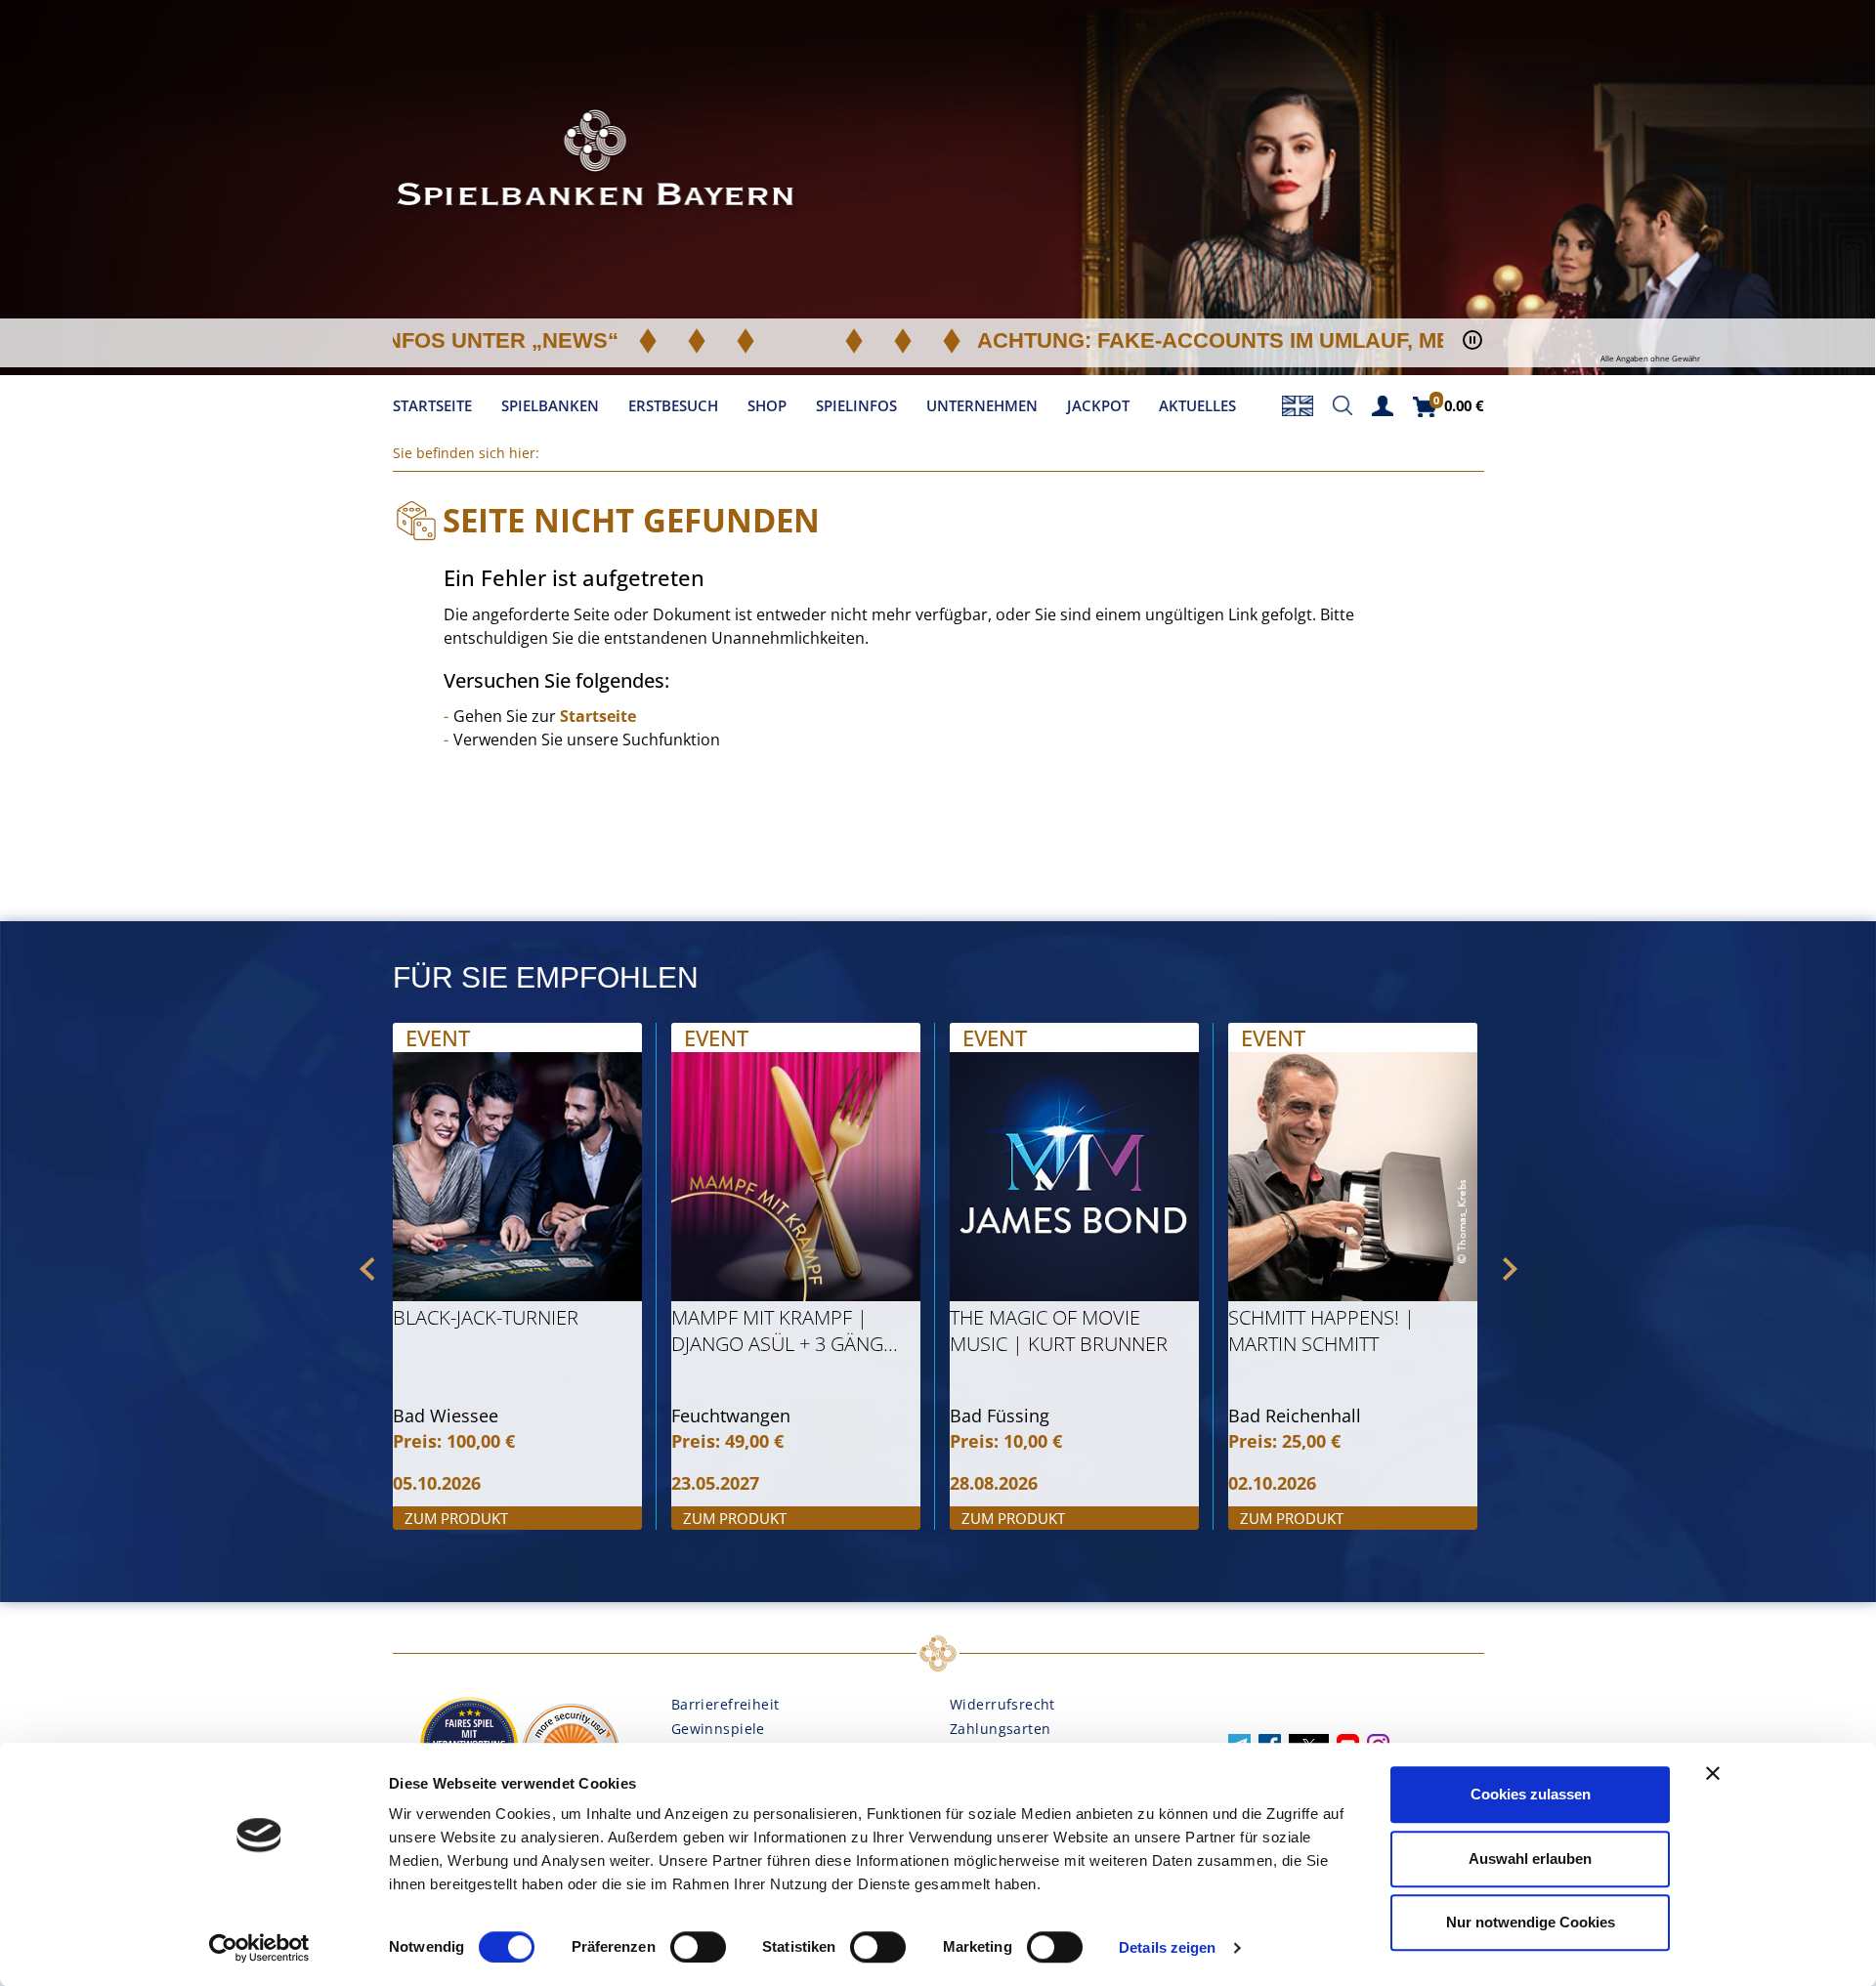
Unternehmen (982, 405)
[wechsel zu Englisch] (1298, 403)
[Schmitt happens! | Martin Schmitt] (1353, 1177)
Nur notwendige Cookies (1531, 1922)
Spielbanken (550, 405)
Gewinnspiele (718, 1729)
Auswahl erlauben (1530, 1859)
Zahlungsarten (1000, 1729)
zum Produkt (457, 1518)
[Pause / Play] (1472, 341)
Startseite (432, 405)
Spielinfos (856, 405)
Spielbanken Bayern (596, 161)
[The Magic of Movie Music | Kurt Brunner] (1074, 1177)
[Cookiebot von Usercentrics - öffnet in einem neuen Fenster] (259, 1948)
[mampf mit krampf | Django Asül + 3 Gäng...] (796, 1177)
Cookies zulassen (1531, 1794)
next (1510, 1269)
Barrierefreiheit (725, 1704)
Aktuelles (1197, 405)
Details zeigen (1167, 1947)
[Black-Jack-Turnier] (517, 1177)
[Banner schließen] (1713, 1773)
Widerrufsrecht (1002, 1704)
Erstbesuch (673, 405)
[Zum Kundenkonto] (1383, 403)
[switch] (698, 1947)
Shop (767, 405)
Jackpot (1098, 405)
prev (367, 1269)
